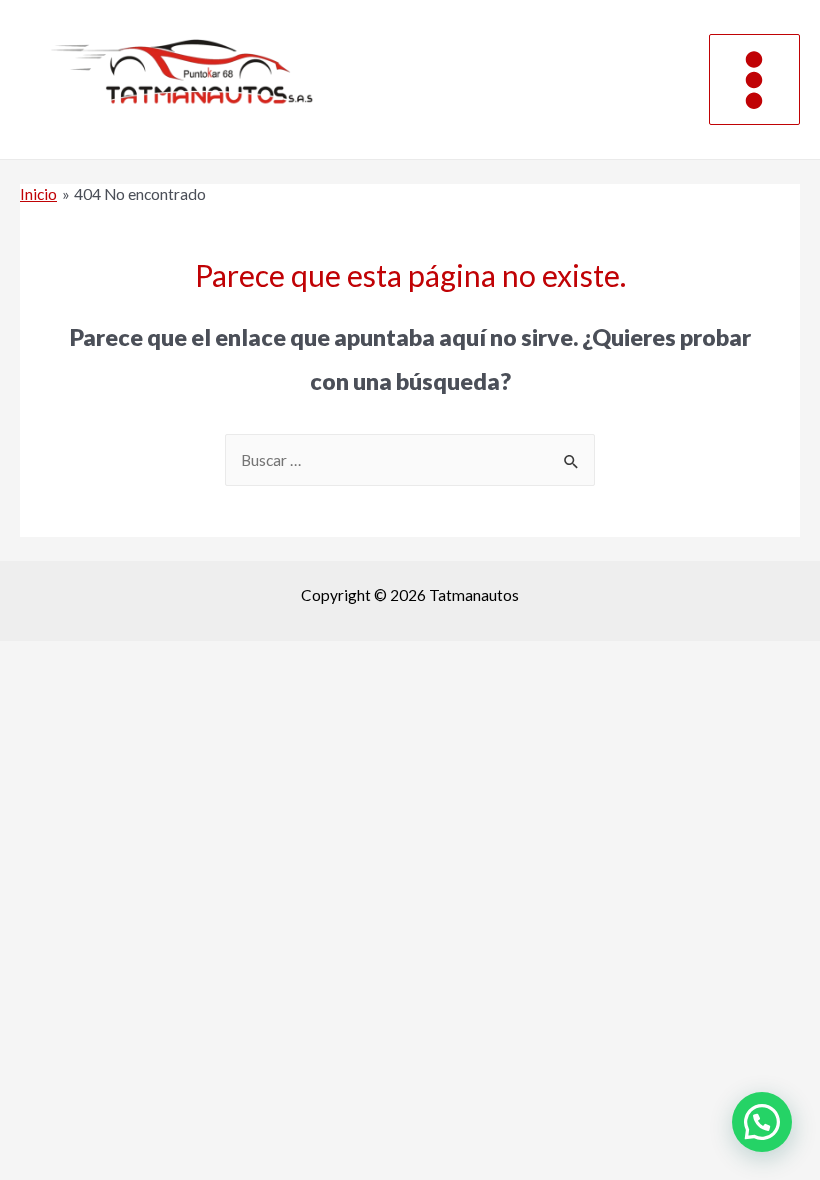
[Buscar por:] (410, 460)
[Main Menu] (754, 79)
